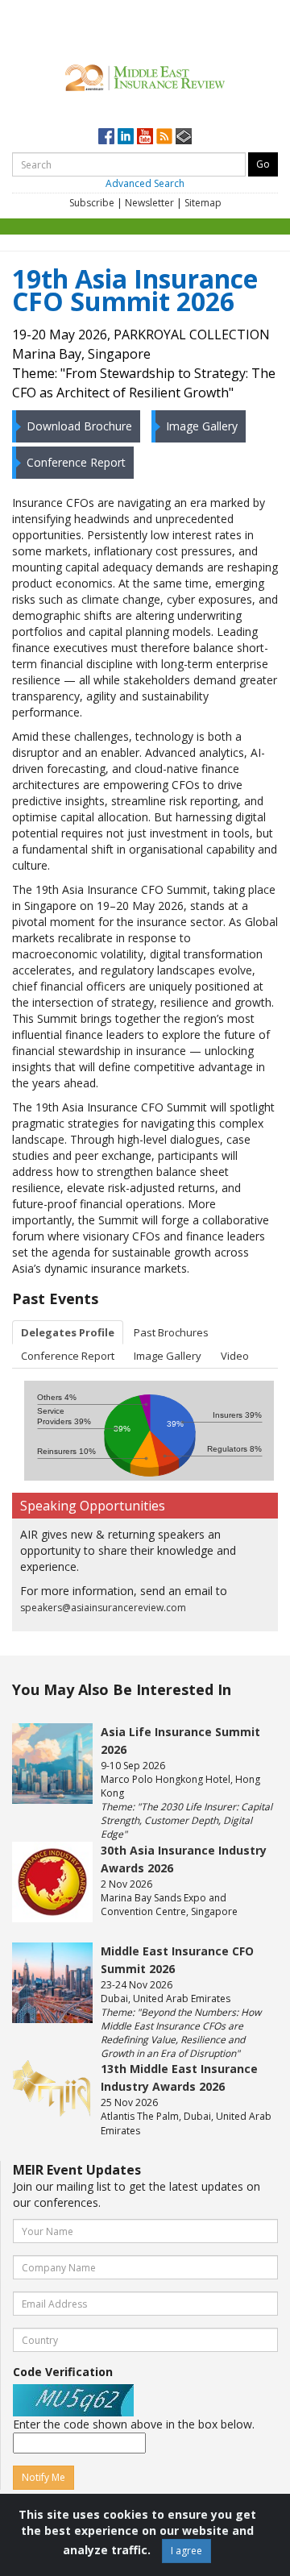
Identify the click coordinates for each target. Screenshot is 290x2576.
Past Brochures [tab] (171, 1332)
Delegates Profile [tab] (68, 1332)
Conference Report (76, 462)
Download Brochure (79, 426)
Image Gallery (202, 426)
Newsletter (149, 203)
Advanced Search (145, 183)
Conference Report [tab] (68, 1356)
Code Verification (63, 2372)
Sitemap (203, 203)
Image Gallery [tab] (168, 1356)
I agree (186, 2551)
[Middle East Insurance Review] (145, 75)
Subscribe (92, 203)
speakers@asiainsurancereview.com (103, 1608)
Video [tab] (235, 1356)
